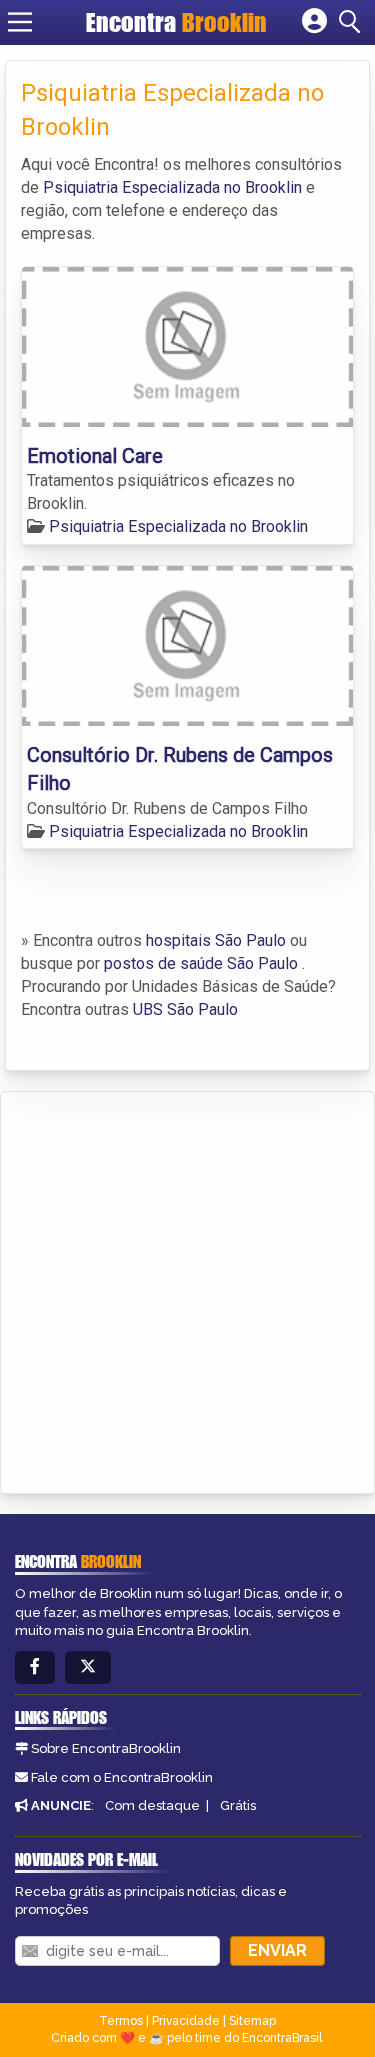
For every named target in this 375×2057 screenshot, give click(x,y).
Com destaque (152, 1805)
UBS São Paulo (185, 1009)
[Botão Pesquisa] (353, 22)
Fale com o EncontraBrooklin (122, 1777)
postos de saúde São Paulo (201, 963)
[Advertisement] (187, 1289)
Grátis (238, 1805)
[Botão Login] (314, 22)
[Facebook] (35, 1667)
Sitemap (252, 2021)
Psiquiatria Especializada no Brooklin (172, 187)
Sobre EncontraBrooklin (106, 1748)
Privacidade (186, 2021)
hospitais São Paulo (216, 940)
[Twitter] (88, 1667)
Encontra (176, 22)
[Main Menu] (20, 22)
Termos (121, 2021)
